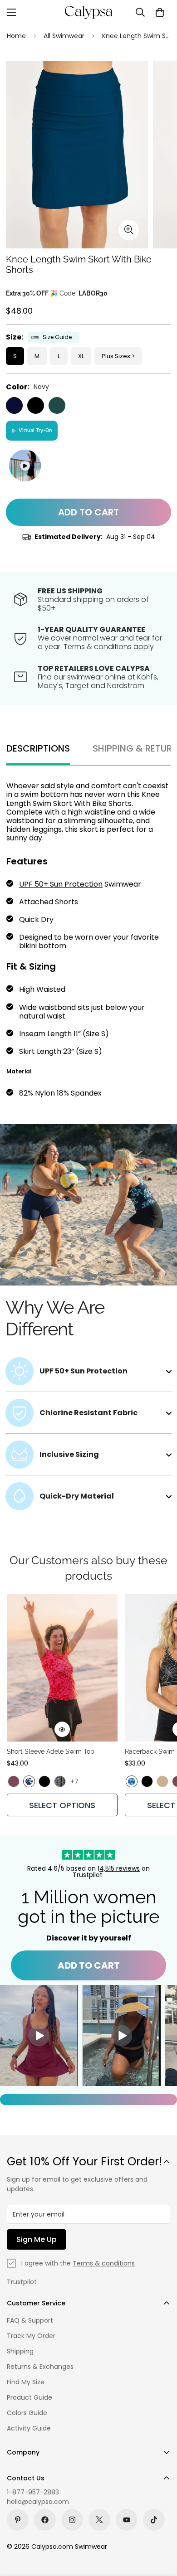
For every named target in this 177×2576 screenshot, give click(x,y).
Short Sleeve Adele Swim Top (51, 1751)
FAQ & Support (30, 2320)
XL (81, 356)
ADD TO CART (89, 1965)
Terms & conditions (104, 2263)
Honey (162, 1781)
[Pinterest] (18, 2520)
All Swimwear (64, 36)
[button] (160, 12)
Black (36, 405)
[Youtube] (127, 2520)
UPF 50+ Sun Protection (61, 884)
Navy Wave (29, 1781)
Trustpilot (22, 2282)
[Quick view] (62, 1729)
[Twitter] (99, 2520)
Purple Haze (14, 1781)
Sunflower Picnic (60, 1781)
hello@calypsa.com (38, 2502)
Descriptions (38, 748)
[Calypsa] (88, 12)
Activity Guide (29, 2428)
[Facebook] (45, 2520)
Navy (14, 405)
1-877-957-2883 (33, 2492)
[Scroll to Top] (161, 2528)
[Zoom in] (129, 230)
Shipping (20, 2351)
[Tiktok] (154, 2520)
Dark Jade (57, 405)
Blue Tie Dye (132, 1781)
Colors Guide (27, 2413)
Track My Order (31, 2336)
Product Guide (29, 2397)
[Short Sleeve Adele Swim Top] (62, 1668)
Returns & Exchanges (40, 2367)
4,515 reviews (120, 1868)
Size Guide (57, 337)
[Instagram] (72, 2520)
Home (16, 36)
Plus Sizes (116, 356)
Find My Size (26, 2382)
